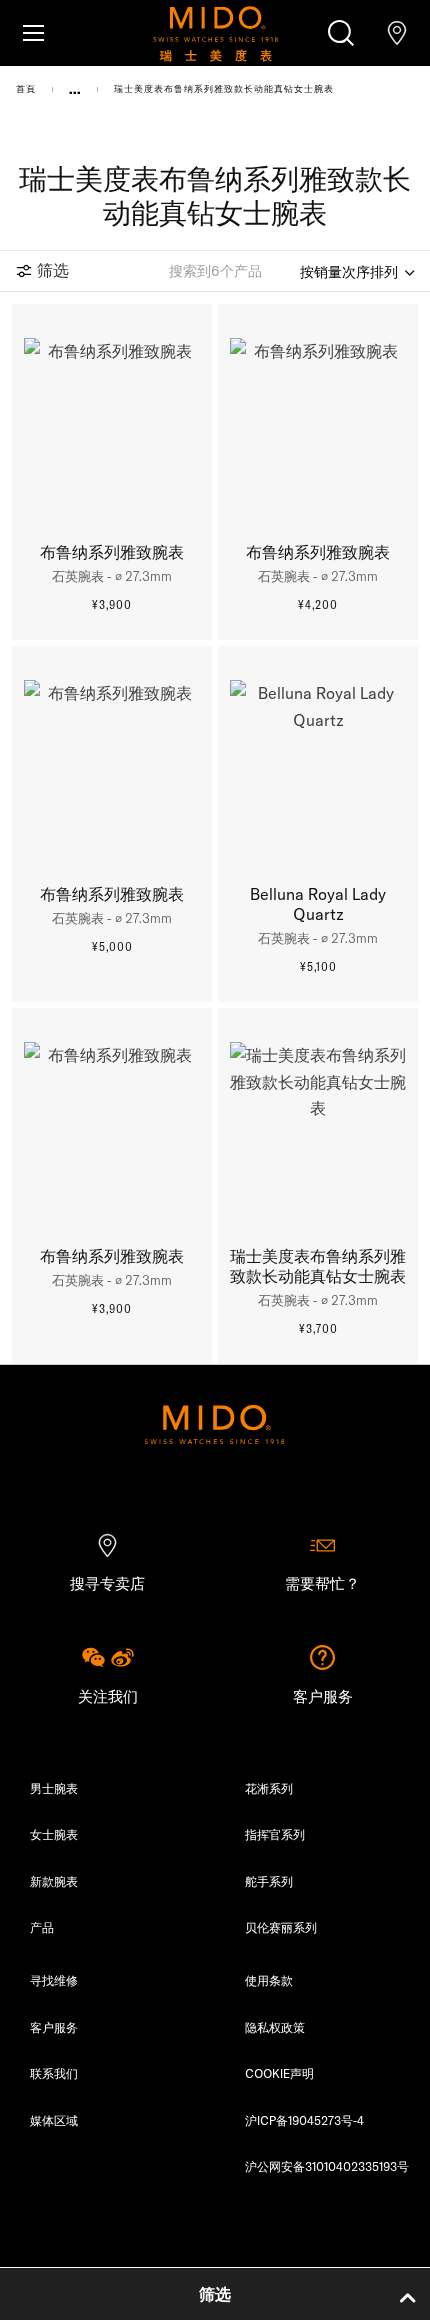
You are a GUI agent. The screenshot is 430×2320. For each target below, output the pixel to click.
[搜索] (341, 33)
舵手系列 (269, 1881)
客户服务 (54, 2027)
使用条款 (269, 1980)
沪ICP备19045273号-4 (304, 2120)
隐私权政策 (275, 2027)
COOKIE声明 (279, 2073)
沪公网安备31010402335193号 (327, 2166)
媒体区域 (54, 2120)
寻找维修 (54, 1980)
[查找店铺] (397, 33)
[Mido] (215, 33)
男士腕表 (54, 1788)
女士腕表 (54, 1834)
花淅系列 (269, 1788)
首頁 (26, 88)
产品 (42, 1927)
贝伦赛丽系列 (281, 1927)
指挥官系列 (275, 1834)
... (75, 89)
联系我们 (54, 2073)
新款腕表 (54, 1881)
